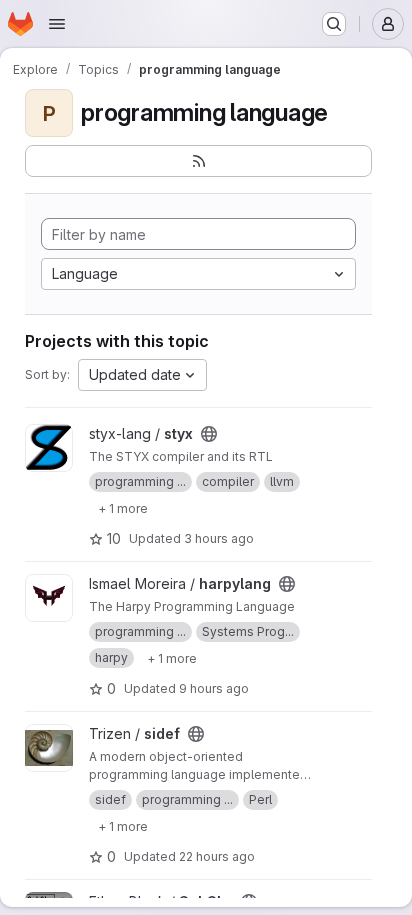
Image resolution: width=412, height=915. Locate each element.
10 (114, 538)
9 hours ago (214, 688)
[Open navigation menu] (57, 24)
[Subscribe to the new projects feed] (198, 161)
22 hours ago (217, 856)
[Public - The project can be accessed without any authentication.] (209, 434)
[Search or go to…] (334, 24)
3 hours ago (219, 538)
